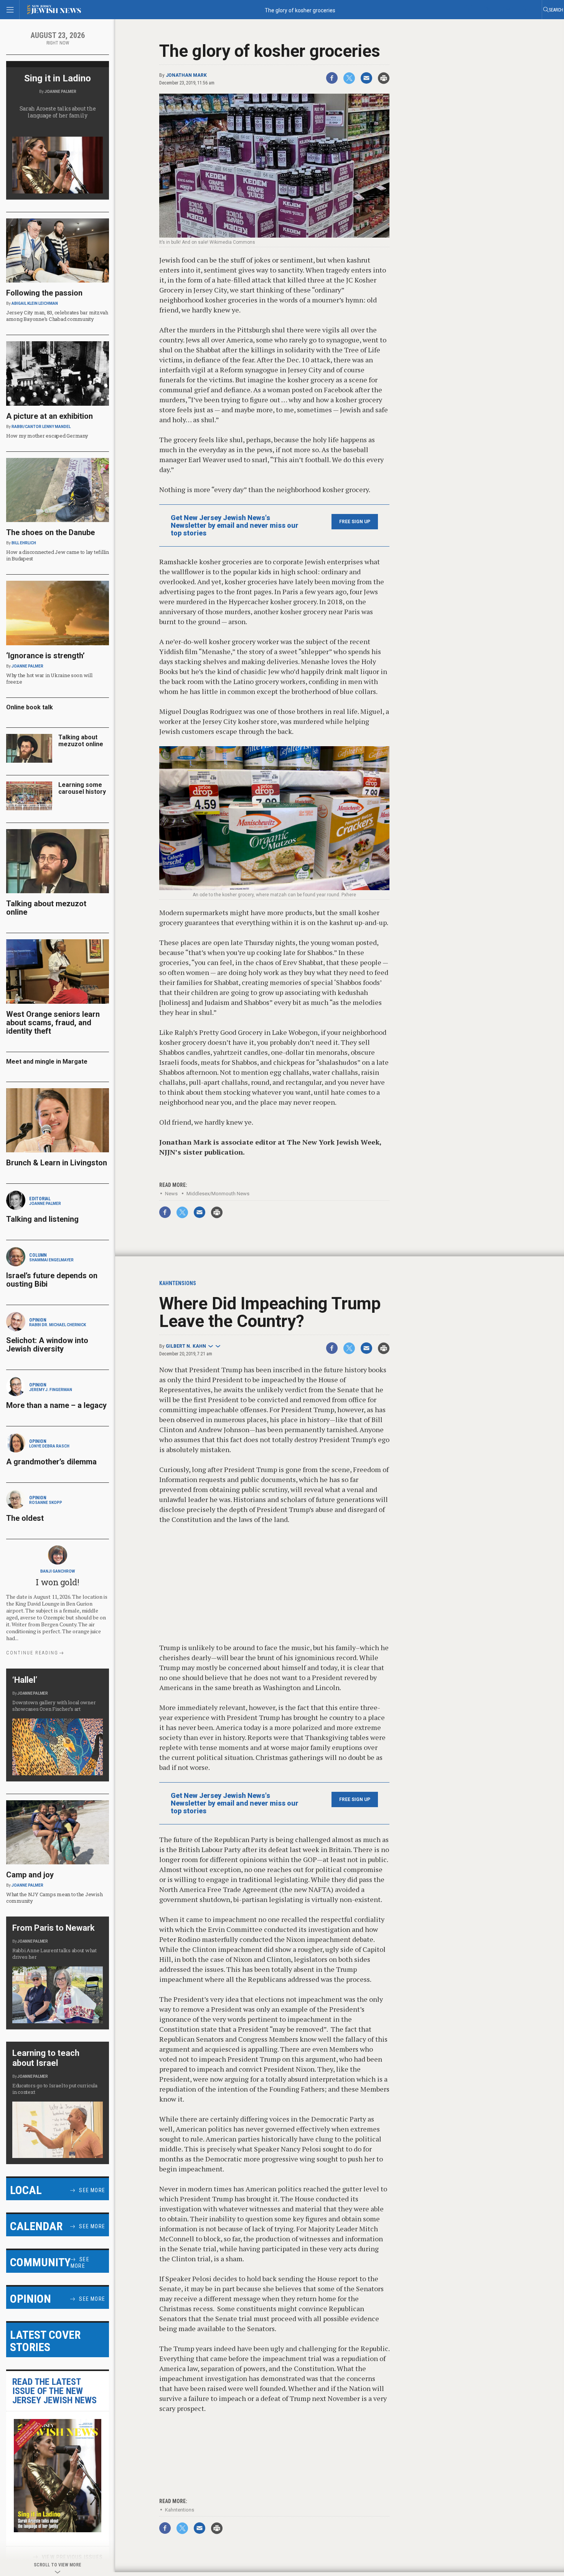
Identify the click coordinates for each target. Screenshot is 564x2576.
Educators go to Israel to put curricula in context (55, 2089)
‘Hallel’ (25, 1680)
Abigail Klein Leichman (35, 303)
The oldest (26, 1518)
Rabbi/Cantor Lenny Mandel (41, 427)
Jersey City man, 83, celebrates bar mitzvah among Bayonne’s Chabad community (57, 316)
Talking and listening (42, 1219)
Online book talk (30, 707)
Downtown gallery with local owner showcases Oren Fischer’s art (54, 1706)
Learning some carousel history (82, 788)
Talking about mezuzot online (81, 741)
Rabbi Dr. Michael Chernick (58, 1325)
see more (92, 2190)
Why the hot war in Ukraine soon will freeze (49, 678)
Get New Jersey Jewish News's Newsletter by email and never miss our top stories (235, 525)
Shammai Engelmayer (51, 1260)
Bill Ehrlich (24, 543)
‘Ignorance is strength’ (45, 656)
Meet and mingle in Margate (47, 1062)
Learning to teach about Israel (46, 2058)
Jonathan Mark (186, 75)
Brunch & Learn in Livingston (57, 1163)
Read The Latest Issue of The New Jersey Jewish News (54, 2391)
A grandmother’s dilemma (51, 1462)
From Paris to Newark (54, 1928)
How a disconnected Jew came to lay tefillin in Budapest (58, 555)
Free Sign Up (355, 522)
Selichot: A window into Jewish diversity (47, 1345)
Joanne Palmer (60, 92)
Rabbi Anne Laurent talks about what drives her (54, 1954)
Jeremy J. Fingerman (51, 1390)
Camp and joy (30, 1875)
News (171, 1194)
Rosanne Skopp (46, 1503)
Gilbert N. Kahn (186, 1346)
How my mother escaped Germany (47, 436)
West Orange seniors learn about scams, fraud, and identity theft (53, 1023)
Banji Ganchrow (58, 1571)
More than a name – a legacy (56, 1405)
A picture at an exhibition (49, 416)
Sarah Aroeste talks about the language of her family (58, 112)
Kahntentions (180, 2510)
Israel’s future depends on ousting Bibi (52, 1280)
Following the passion (44, 293)
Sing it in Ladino (58, 78)
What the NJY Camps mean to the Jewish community (54, 1898)
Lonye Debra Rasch (49, 1446)
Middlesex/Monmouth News (218, 1194)
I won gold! (57, 1582)
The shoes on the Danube (50, 532)
